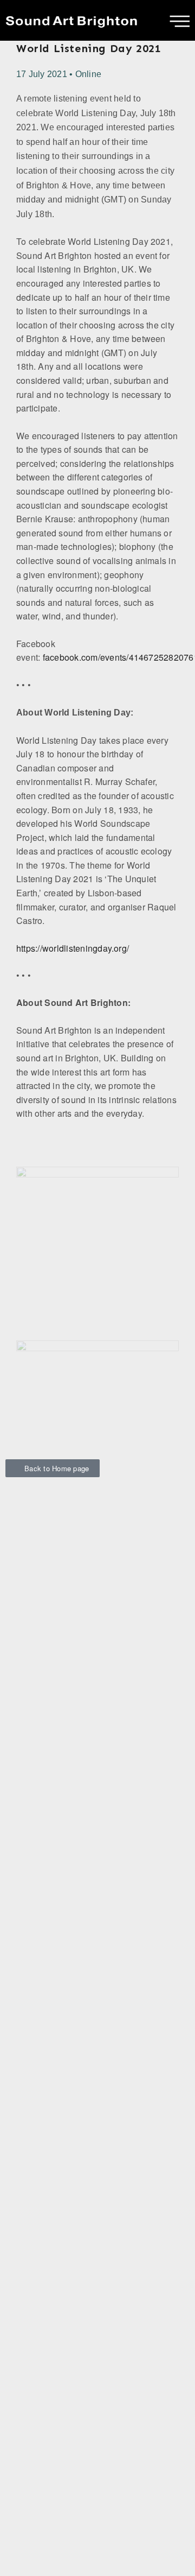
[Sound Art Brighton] (72, 20)
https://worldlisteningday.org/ (73, 948)
